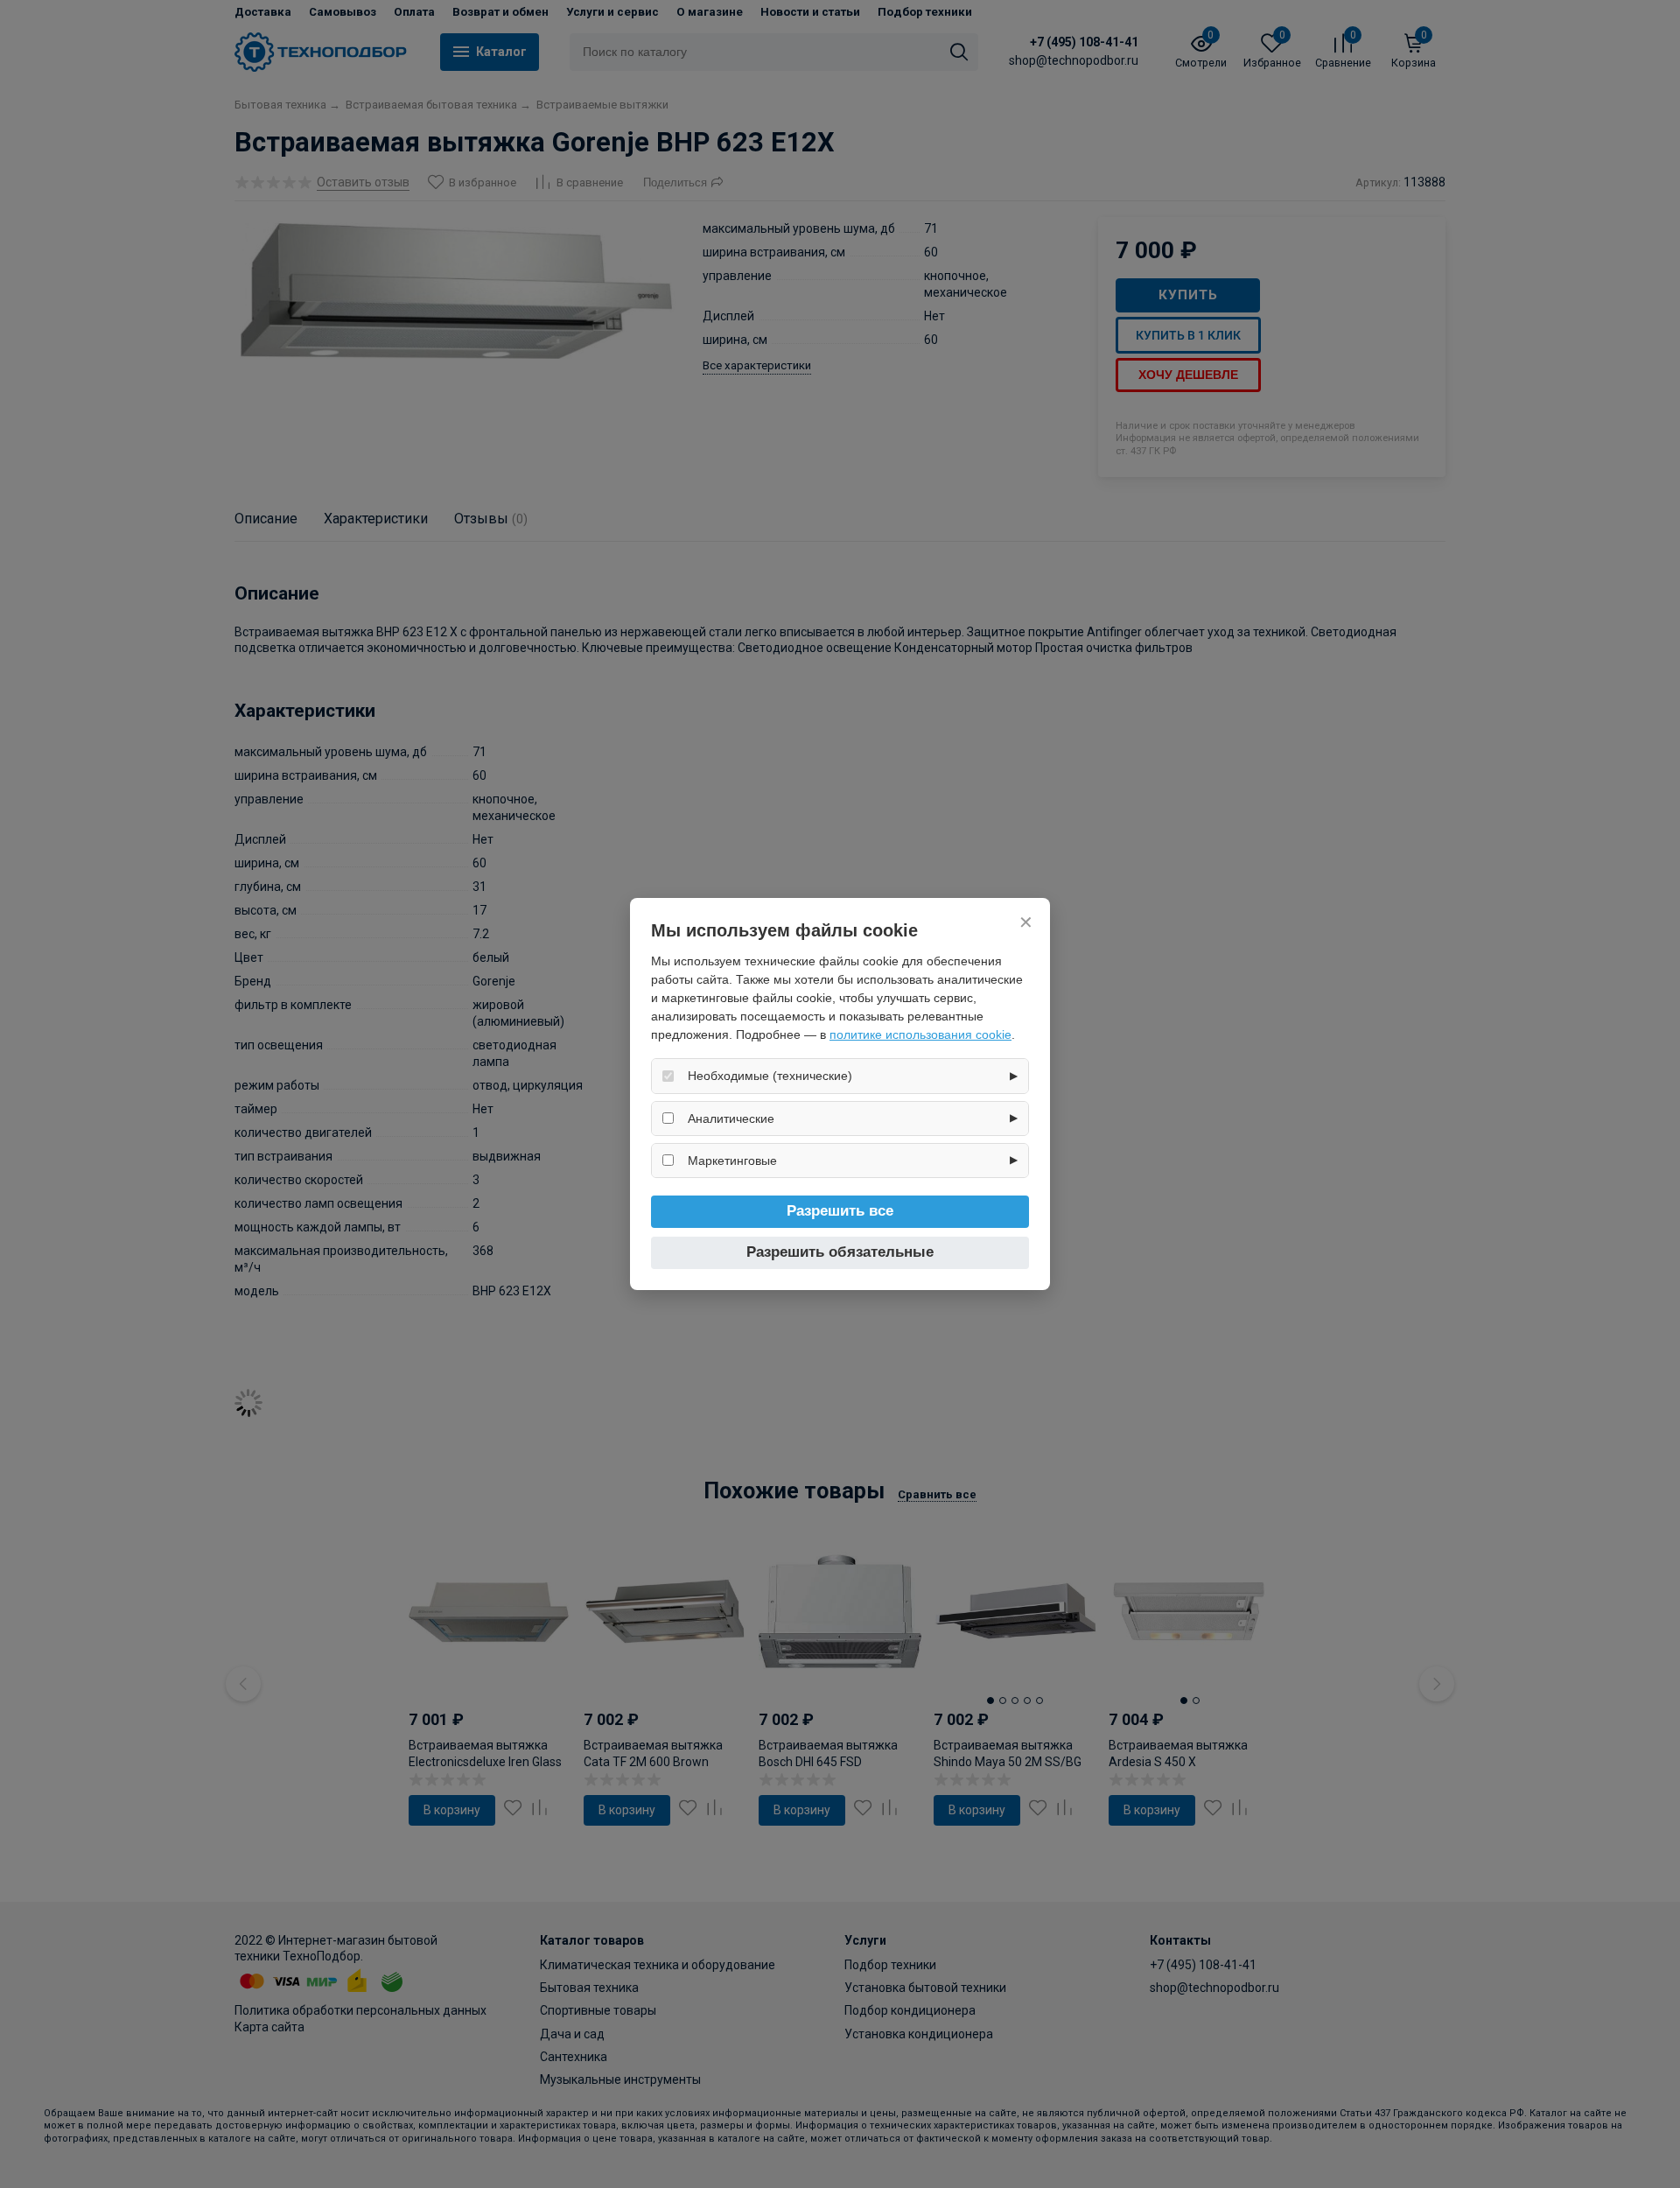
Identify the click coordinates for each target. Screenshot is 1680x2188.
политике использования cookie (920, 1034)
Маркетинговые (732, 1161)
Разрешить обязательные (840, 1252)
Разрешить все (840, 1211)
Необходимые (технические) (770, 1076)
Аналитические (731, 1119)
